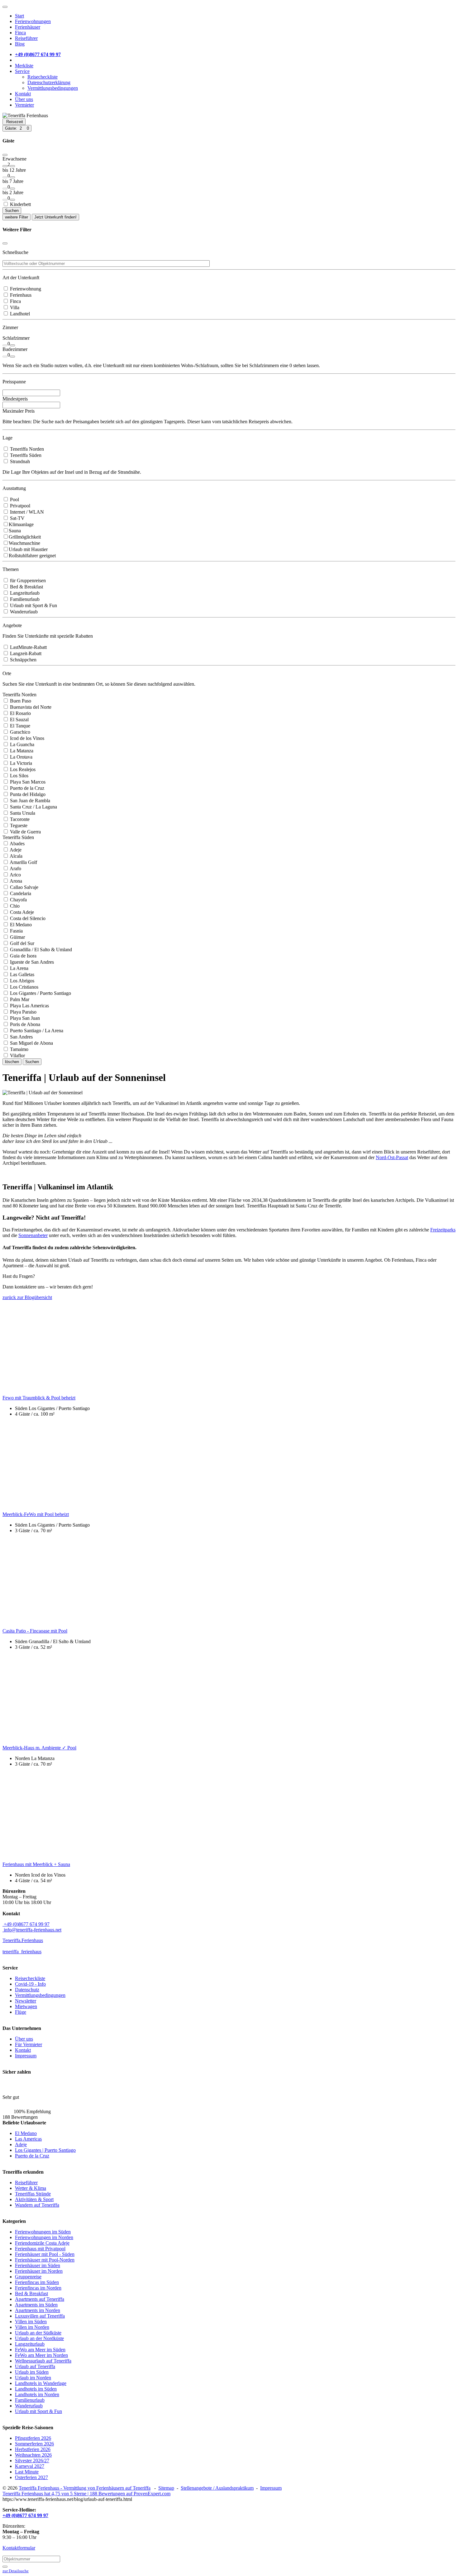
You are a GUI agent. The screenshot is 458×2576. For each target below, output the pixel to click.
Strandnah (19, 461)
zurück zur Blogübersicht (27, 1297)
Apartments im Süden (36, 2305)
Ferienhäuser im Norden (39, 2271)
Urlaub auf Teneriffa (35, 2366)
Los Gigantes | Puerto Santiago (45, 2150)
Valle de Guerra (25, 832)
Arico (15, 875)
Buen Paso (20, 701)
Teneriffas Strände (33, 2194)
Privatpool (19, 506)
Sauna (15, 531)
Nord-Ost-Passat (392, 1157)
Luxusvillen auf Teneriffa (40, 2316)
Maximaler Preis (19, 411)
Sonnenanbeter (33, 1235)
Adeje (15, 850)
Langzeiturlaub (24, 593)
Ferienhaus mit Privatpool (40, 2249)
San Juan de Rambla (29, 801)
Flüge (21, 2012)
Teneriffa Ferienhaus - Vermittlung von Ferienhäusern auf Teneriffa (85, 2488)
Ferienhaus (20, 295)
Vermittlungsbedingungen (53, 88)
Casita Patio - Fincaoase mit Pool (35, 1631)
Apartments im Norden (38, 2310)
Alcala (16, 856)
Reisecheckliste (43, 77)
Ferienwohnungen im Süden (43, 2232)
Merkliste (24, 66)
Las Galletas (21, 974)
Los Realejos (22, 769)
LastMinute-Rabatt (28, 647)
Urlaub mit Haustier (28, 549)
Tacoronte (19, 819)
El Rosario (20, 713)
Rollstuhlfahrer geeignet (32, 556)
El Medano (20, 925)
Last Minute (27, 2472)
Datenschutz (27, 1990)
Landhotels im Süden (36, 2389)
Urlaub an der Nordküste (39, 2338)
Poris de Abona (24, 1024)
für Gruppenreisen (27, 580)
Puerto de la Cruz (26, 788)
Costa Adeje (21, 912)
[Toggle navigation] (5, 7)
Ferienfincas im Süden (37, 2282)
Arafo (15, 868)
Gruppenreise (28, 2277)
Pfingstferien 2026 (33, 2438)
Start (19, 16)
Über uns (24, 99)
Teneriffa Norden (26, 449)
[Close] (5, 155)
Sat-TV (17, 518)
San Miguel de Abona (31, 1043)
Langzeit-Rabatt (25, 653)
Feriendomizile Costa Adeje (42, 2243)
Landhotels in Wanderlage (41, 2383)
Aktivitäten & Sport (34, 2199)
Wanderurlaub (23, 612)
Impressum (26, 2056)
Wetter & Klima (31, 2188)
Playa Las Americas (29, 1006)
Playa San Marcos (27, 782)
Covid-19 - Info (30, 1984)
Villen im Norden (32, 2327)
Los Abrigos (21, 981)
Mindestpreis (15, 399)
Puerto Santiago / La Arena (36, 1031)
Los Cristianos (24, 987)
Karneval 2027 (30, 2466)
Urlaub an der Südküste (38, 2333)
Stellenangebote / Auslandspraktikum (217, 2488)
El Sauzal (19, 720)
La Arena (19, 968)
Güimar (17, 937)
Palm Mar (19, 999)
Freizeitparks (443, 1230)
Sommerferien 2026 (34, 2444)
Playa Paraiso (23, 1012)
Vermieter (24, 105)
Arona (15, 881)
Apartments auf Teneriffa (40, 2299)
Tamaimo (19, 1049)
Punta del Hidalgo (27, 794)
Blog (20, 44)
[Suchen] (5, 2567)
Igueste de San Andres (31, 962)
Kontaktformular (19, 2548)
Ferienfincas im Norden (38, 2288)
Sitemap (166, 2488)
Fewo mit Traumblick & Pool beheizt (39, 1398)
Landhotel (19, 314)
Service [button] (22, 71)
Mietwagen (26, 2006)
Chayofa (18, 900)
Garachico (19, 732)
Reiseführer (26, 38)
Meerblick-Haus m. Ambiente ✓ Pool (39, 1748)
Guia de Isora (23, 956)
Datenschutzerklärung (49, 82)
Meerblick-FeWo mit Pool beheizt (36, 1514)
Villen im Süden (31, 2322)
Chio (14, 906)
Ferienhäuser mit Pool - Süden (45, 2254)
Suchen (12, 211)
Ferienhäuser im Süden (38, 2265)
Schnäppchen (23, 660)
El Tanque (19, 726)
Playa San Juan (24, 1018)
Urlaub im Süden (32, 2372)
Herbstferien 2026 (33, 2449)
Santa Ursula (22, 813)
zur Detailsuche (16, 2571)
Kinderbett (20, 204)
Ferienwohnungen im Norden (44, 2237)
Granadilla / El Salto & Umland (40, 950)
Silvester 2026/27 (32, 2461)
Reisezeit (15, 122)
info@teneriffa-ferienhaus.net (32, 1930)
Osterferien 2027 (31, 2477)
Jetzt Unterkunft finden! (55, 217)
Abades (17, 844)
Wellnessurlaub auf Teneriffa (43, 2361)
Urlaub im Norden (33, 2378)
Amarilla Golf (23, 862)
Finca (20, 33)
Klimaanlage (21, 524)
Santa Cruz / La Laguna (33, 807)
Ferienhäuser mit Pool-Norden (45, 2260)
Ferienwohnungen (33, 21)
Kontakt (23, 94)
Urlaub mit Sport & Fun (33, 605)
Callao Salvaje (24, 887)
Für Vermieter (29, 2044)
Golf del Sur (21, 943)
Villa (14, 307)
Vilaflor (17, 1055)
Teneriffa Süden (25, 455)
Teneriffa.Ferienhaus (23, 1940)
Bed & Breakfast (26, 587)
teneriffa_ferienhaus (22, 1952)
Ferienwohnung (25, 289)
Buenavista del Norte (30, 707)
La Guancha (21, 744)
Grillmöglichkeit (25, 537)
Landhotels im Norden (37, 2394)
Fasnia (16, 931)
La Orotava (21, 757)
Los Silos (19, 776)
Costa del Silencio (27, 918)
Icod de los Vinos (26, 738)
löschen (12, 1062)
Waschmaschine (24, 543)
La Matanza (21, 751)
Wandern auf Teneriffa (37, 2205)
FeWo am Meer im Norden (41, 2355)
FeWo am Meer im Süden (40, 2350)
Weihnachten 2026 (33, 2455)
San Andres (21, 1037)
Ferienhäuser (28, 27)
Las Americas (28, 2139)
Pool (14, 499)
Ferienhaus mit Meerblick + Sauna (36, 1864)
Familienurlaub (24, 599)
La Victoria (20, 763)
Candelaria (20, 893)
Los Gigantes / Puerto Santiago (40, 993)
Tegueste (18, 825)
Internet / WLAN (26, 512)
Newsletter (26, 2001)
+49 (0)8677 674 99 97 (26, 1924)
